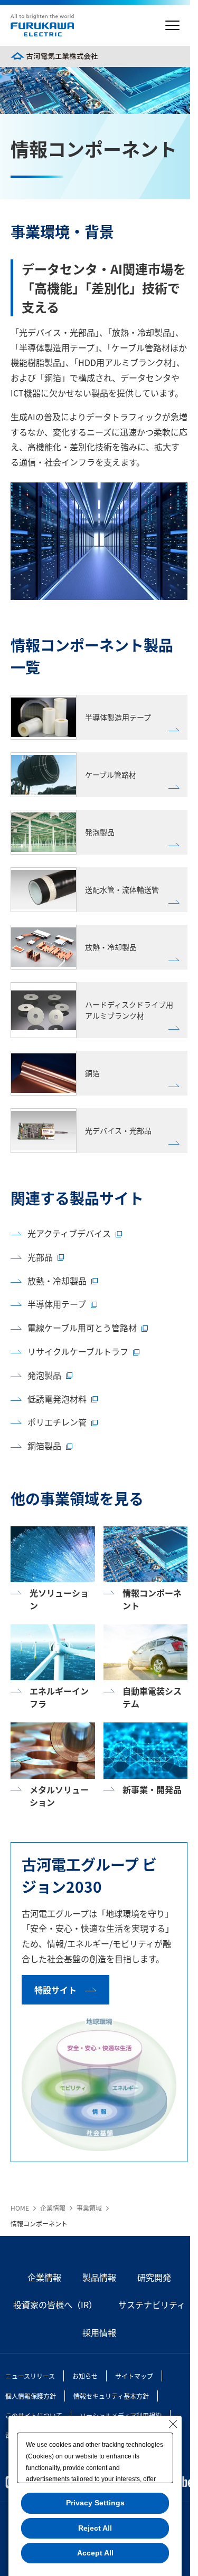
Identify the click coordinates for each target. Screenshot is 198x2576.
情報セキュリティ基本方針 (111, 2396)
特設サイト (55, 1990)
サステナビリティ (152, 2304)
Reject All (95, 2528)
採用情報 (99, 2332)
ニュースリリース (30, 2376)
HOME (20, 2208)
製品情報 (99, 2277)
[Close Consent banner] (173, 2424)
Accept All (95, 2553)
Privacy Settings (95, 2503)
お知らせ (85, 2376)
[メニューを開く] (172, 26)
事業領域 (89, 2208)
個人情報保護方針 (31, 2396)
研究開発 (154, 2277)
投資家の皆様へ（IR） (55, 2304)
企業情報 (53, 2208)
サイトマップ (134, 2376)
